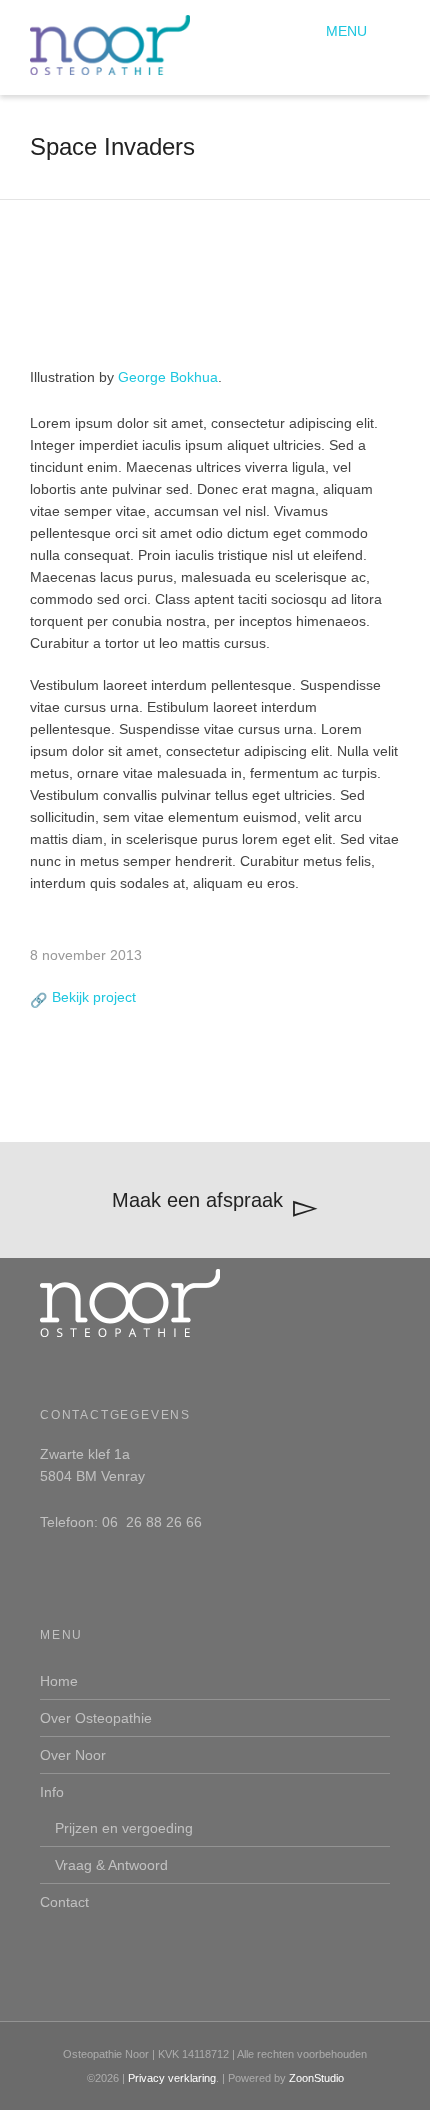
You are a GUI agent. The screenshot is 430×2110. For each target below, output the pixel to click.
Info (52, 1792)
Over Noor (73, 1755)
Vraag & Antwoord (111, 1865)
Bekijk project (94, 997)
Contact (64, 1902)
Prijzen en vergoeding (124, 1828)
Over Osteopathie (96, 1718)
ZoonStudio (316, 2078)
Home (59, 1681)
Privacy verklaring (172, 2078)
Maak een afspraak (197, 1200)
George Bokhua (168, 377)
